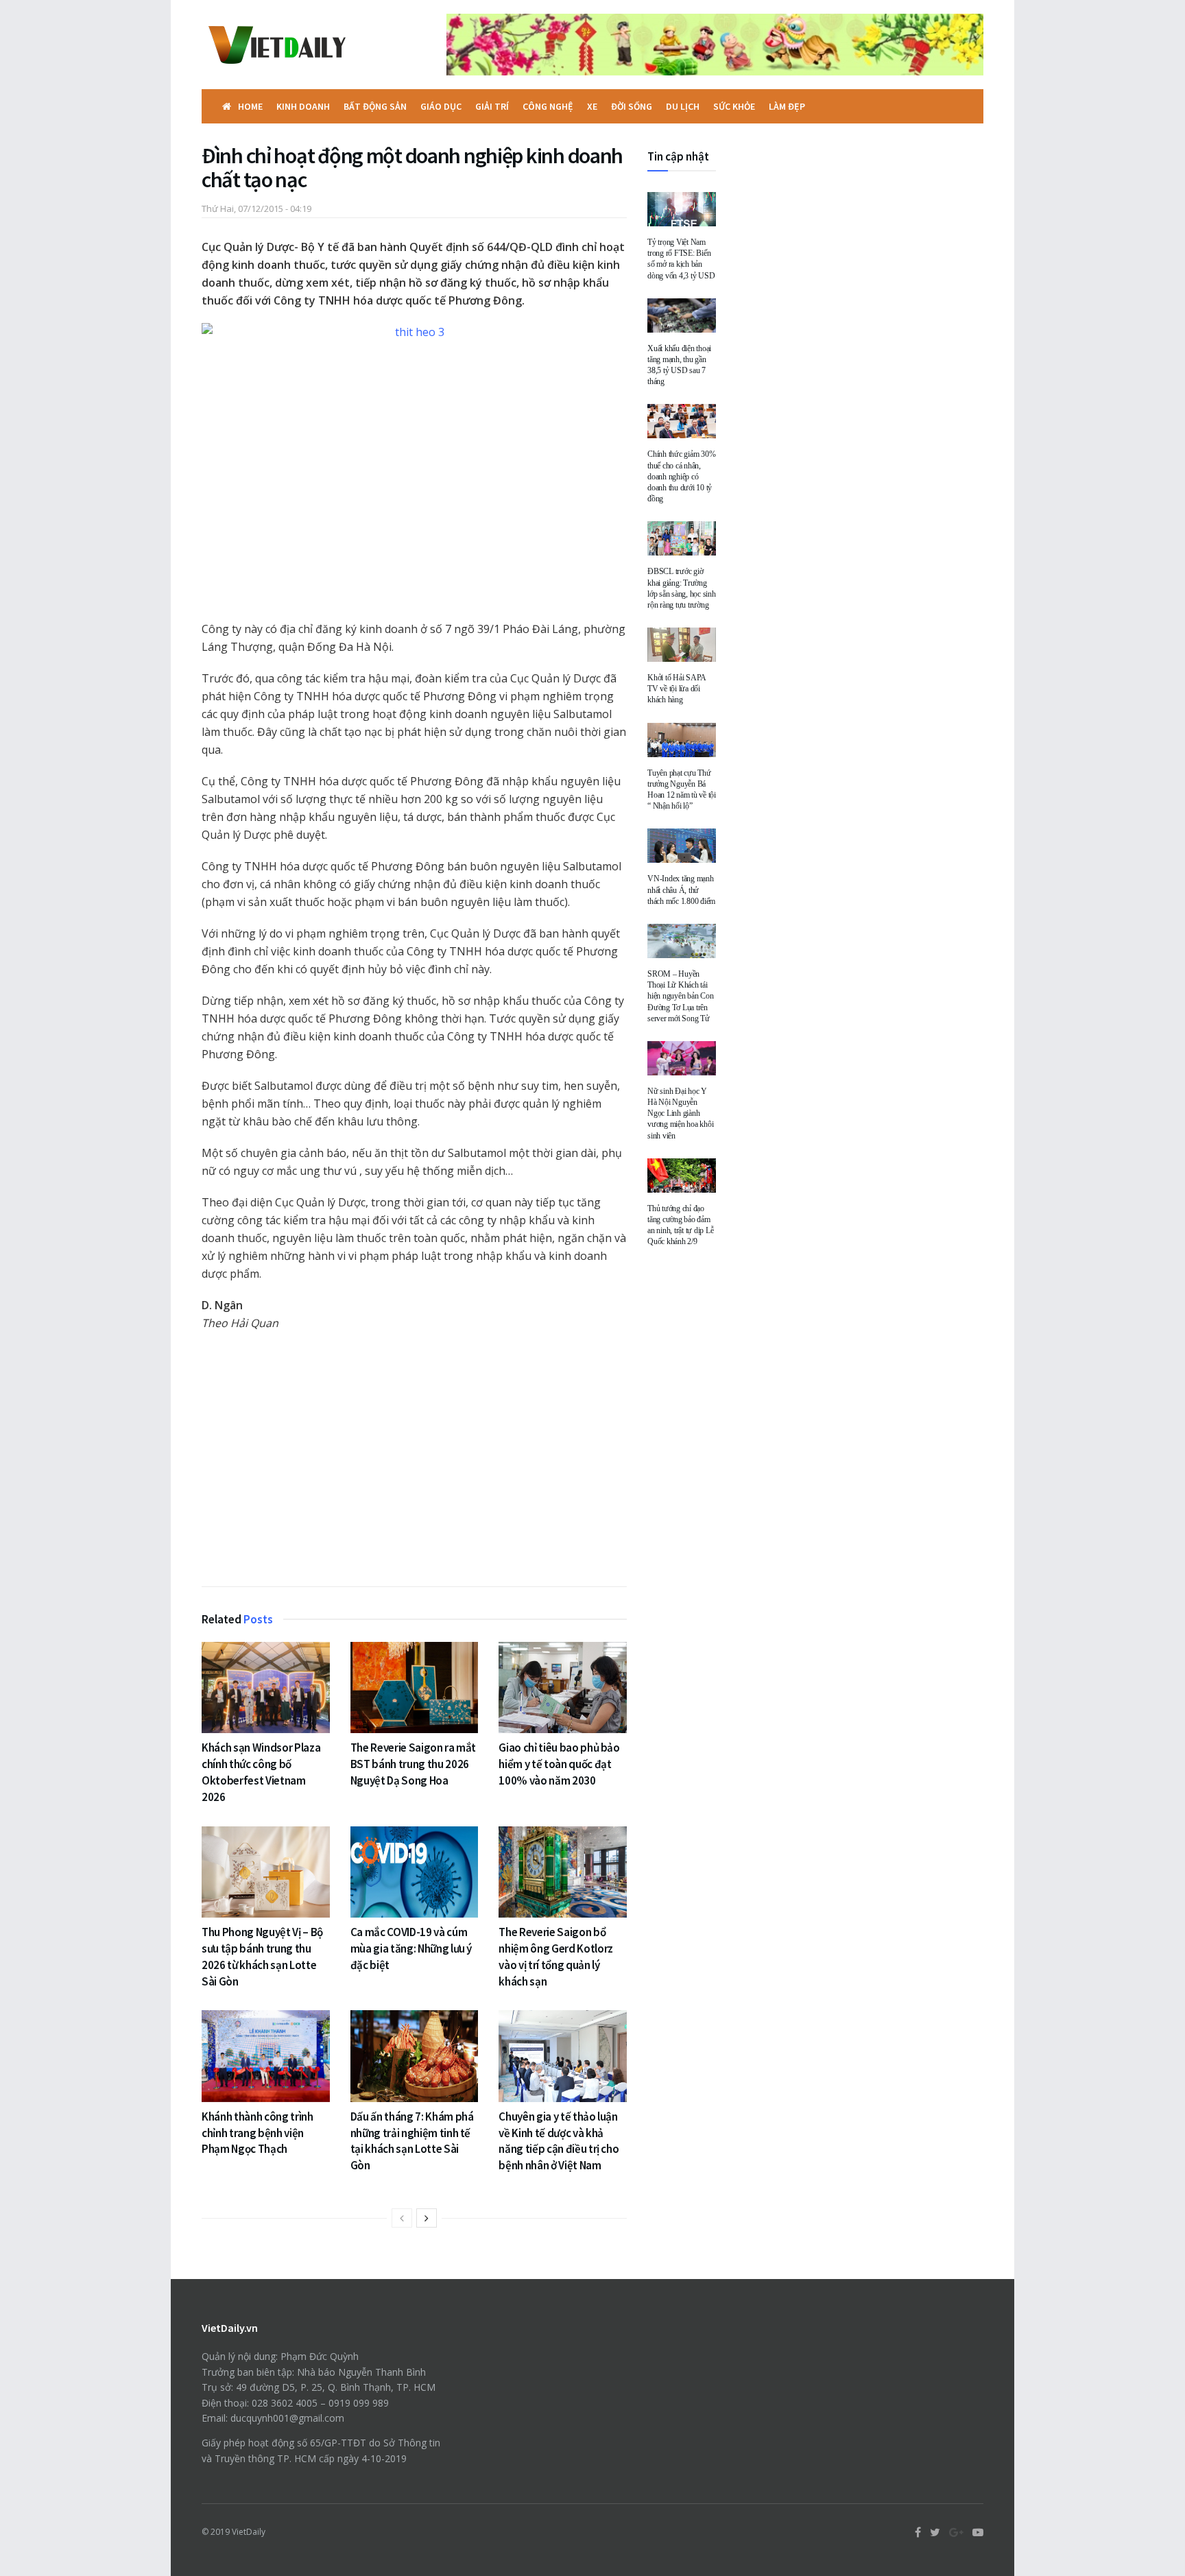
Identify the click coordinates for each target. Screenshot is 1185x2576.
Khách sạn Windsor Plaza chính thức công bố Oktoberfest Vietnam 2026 (261, 1772)
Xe (592, 106)
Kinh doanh (303, 106)
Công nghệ (548, 106)
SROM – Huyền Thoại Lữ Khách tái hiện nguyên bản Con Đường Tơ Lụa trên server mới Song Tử (680, 996)
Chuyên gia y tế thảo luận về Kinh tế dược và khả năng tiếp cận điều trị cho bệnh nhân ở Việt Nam (559, 2141)
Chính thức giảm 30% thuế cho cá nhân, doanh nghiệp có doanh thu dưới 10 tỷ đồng (681, 476)
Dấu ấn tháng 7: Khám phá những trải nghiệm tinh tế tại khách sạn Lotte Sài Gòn (412, 2141)
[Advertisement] (414, 1462)
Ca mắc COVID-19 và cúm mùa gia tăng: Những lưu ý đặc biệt (411, 1948)
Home (250, 106)
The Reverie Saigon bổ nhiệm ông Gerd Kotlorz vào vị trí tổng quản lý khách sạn (556, 1956)
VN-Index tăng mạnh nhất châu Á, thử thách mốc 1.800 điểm (681, 890)
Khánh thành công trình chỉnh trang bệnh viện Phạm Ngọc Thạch (258, 2133)
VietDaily (249, 2532)
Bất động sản (375, 106)
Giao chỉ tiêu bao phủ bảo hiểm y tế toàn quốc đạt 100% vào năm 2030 (559, 1764)
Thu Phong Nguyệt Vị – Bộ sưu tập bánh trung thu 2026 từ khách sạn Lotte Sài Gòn (262, 1956)
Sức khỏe (734, 106)
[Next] (427, 2218)
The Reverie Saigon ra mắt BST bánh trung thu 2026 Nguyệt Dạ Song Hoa (414, 1764)
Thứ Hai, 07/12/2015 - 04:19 (256, 208)
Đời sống (632, 106)
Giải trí (492, 106)
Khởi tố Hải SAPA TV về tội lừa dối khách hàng (677, 689)
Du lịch (683, 106)
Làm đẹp (787, 106)
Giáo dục (441, 106)
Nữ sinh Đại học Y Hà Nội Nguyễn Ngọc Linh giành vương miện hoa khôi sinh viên (680, 1113)
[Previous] (402, 2218)
